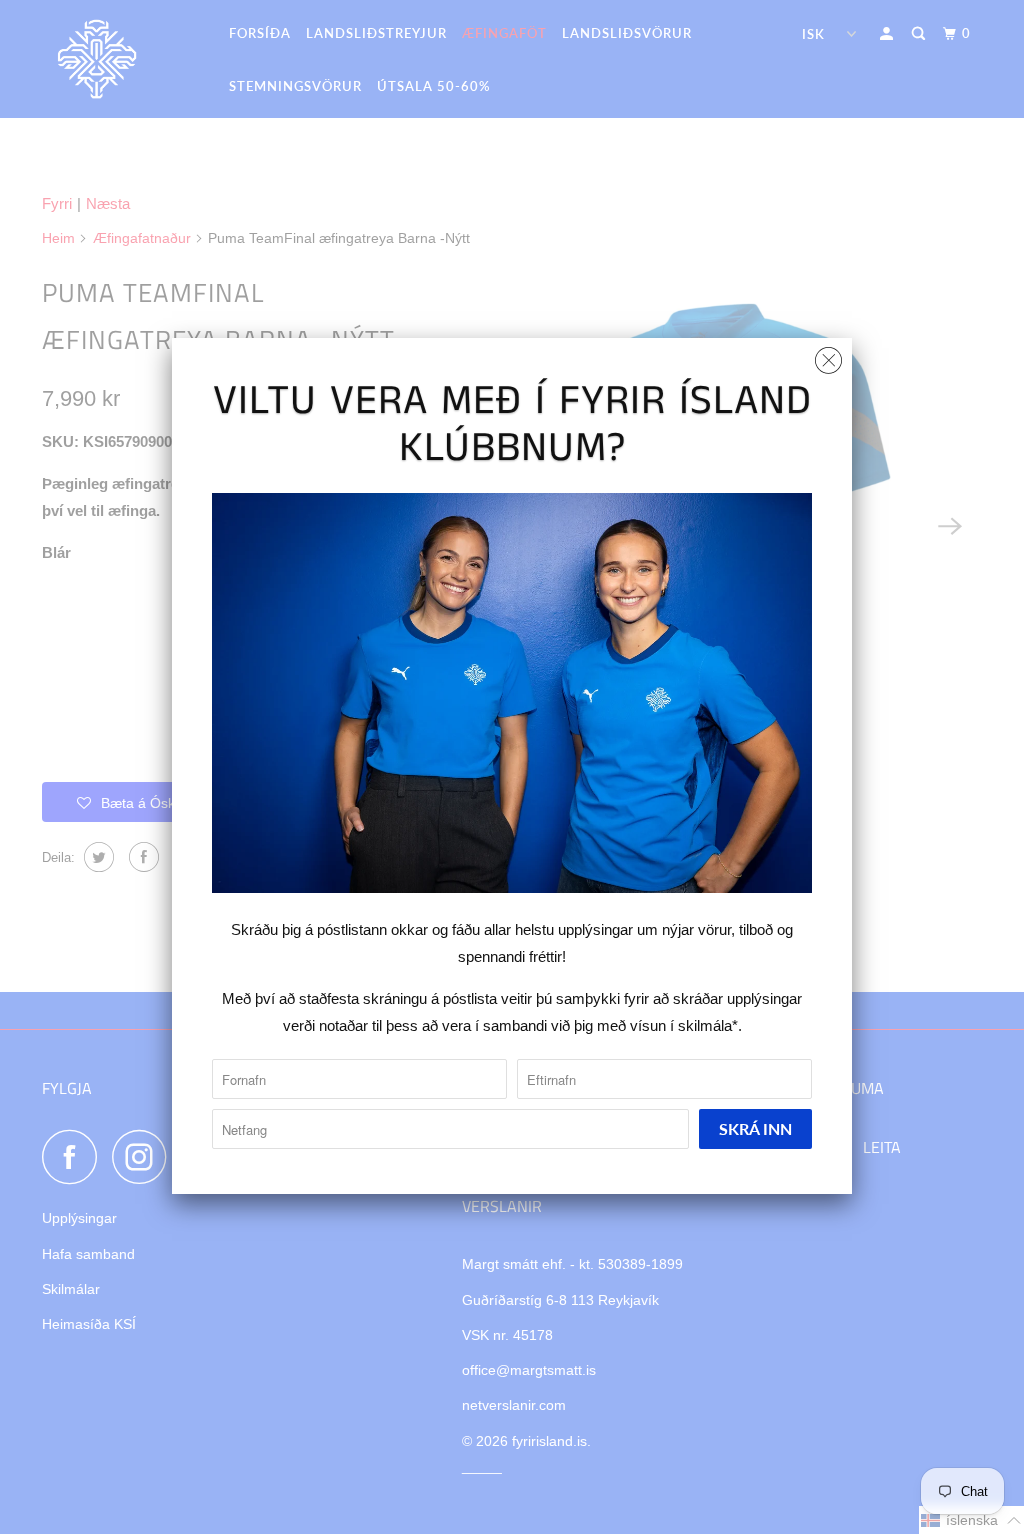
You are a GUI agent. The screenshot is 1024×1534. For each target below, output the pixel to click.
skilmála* (708, 1025)
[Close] (828, 355)
